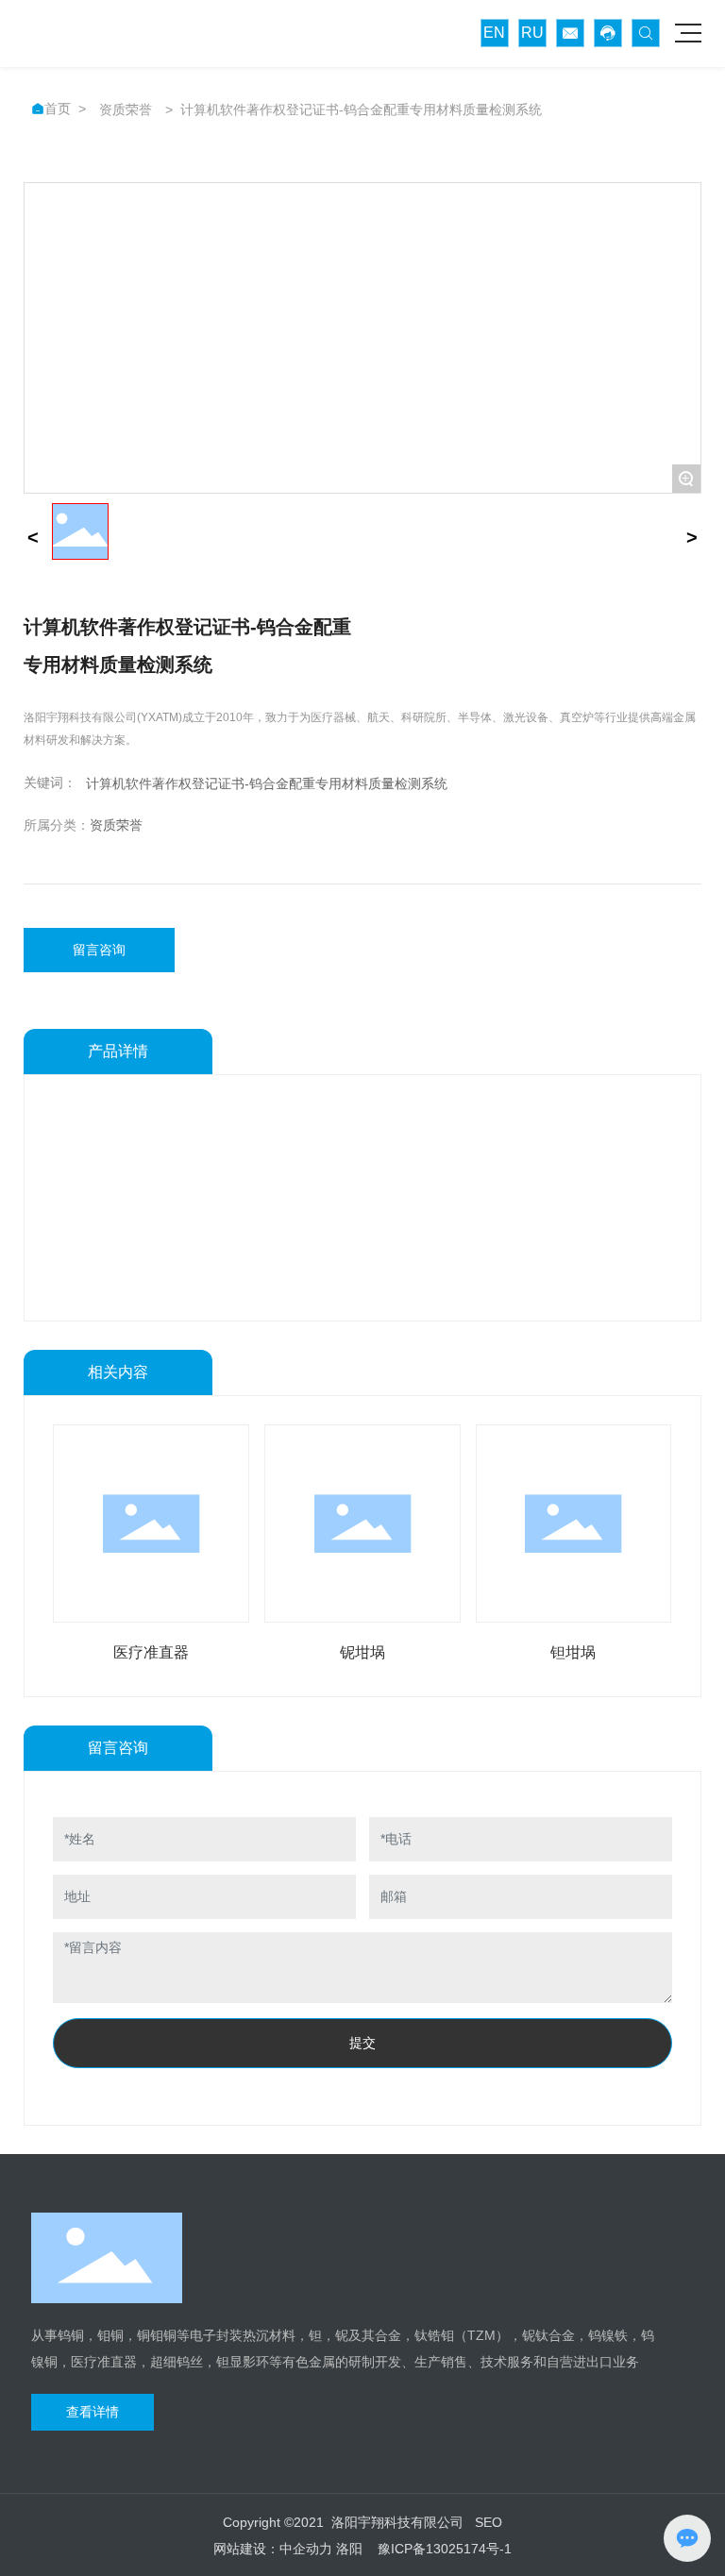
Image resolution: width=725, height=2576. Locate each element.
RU (532, 33)
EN (494, 33)
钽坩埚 (573, 1652)
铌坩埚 (362, 1652)
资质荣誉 (126, 109)
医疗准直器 (151, 1652)
